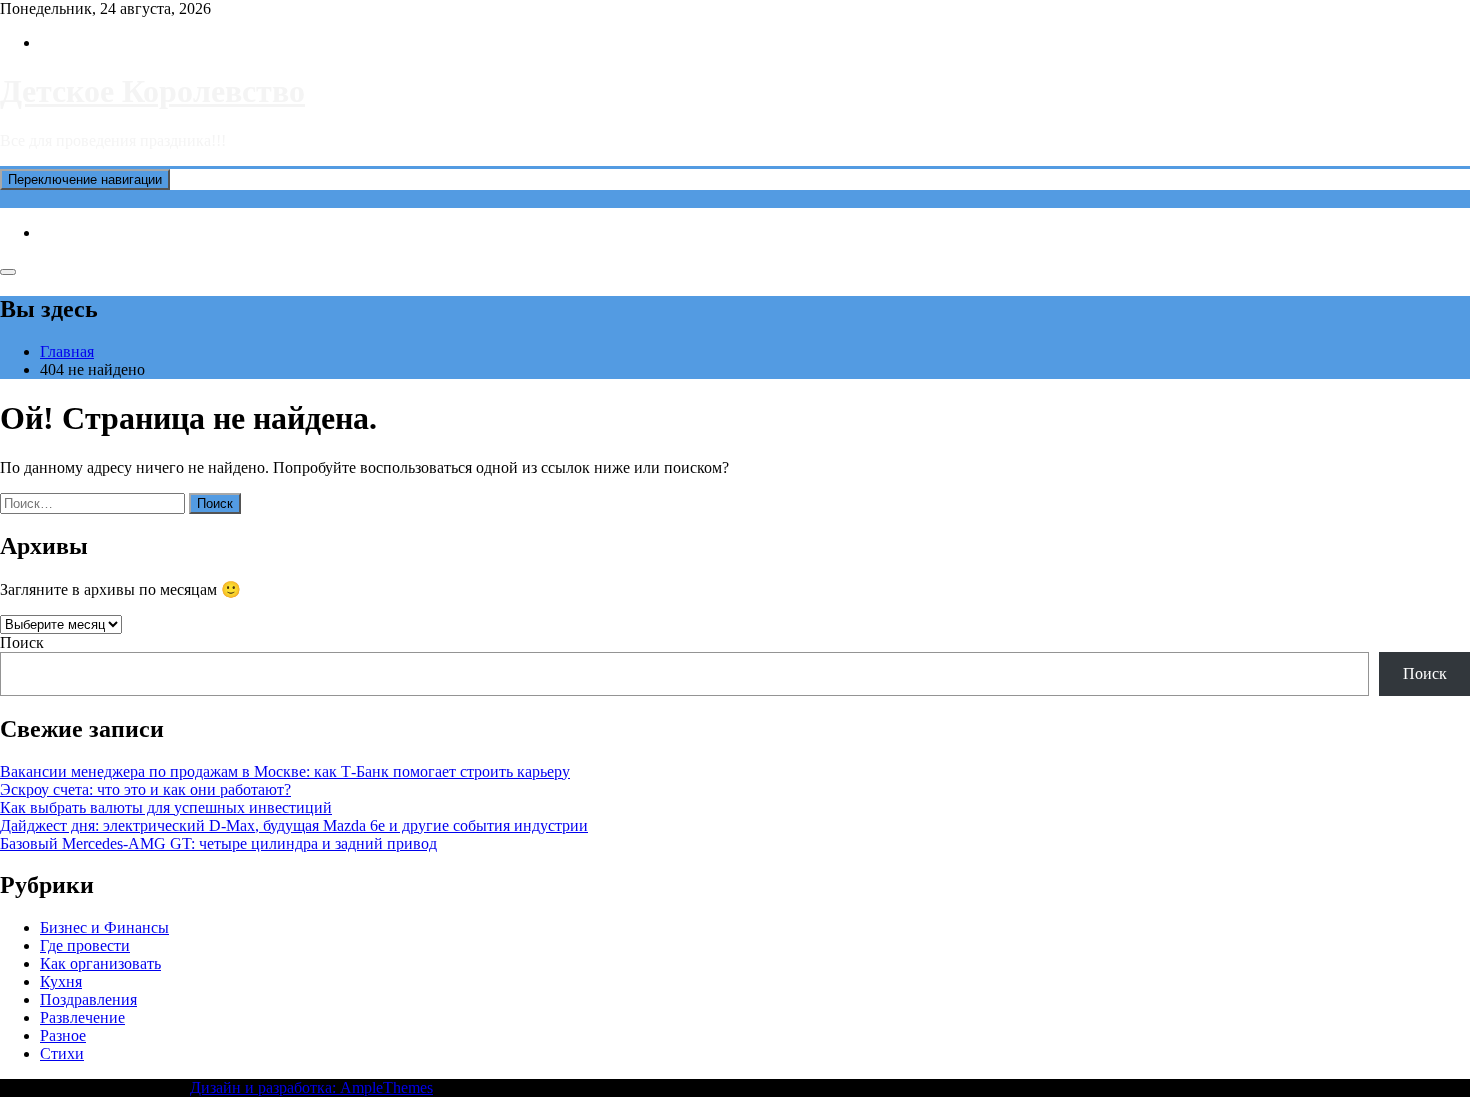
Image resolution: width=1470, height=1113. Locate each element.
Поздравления (88, 999)
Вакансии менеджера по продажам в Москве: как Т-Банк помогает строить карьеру (285, 771)
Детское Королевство (152, 91)
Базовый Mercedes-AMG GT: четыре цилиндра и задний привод (218, 843)
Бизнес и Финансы (104, 927)
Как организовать (100, 963)
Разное (63, 1035)
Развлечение (82, 1017)
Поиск (22, 642)
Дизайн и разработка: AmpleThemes (311, 1087)
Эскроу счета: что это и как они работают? (145, 789)
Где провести (85, 945)
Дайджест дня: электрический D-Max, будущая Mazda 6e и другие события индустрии (294, 825)
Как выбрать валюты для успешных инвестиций (166, 807)
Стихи (62, 1053)
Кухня (61, 981)
